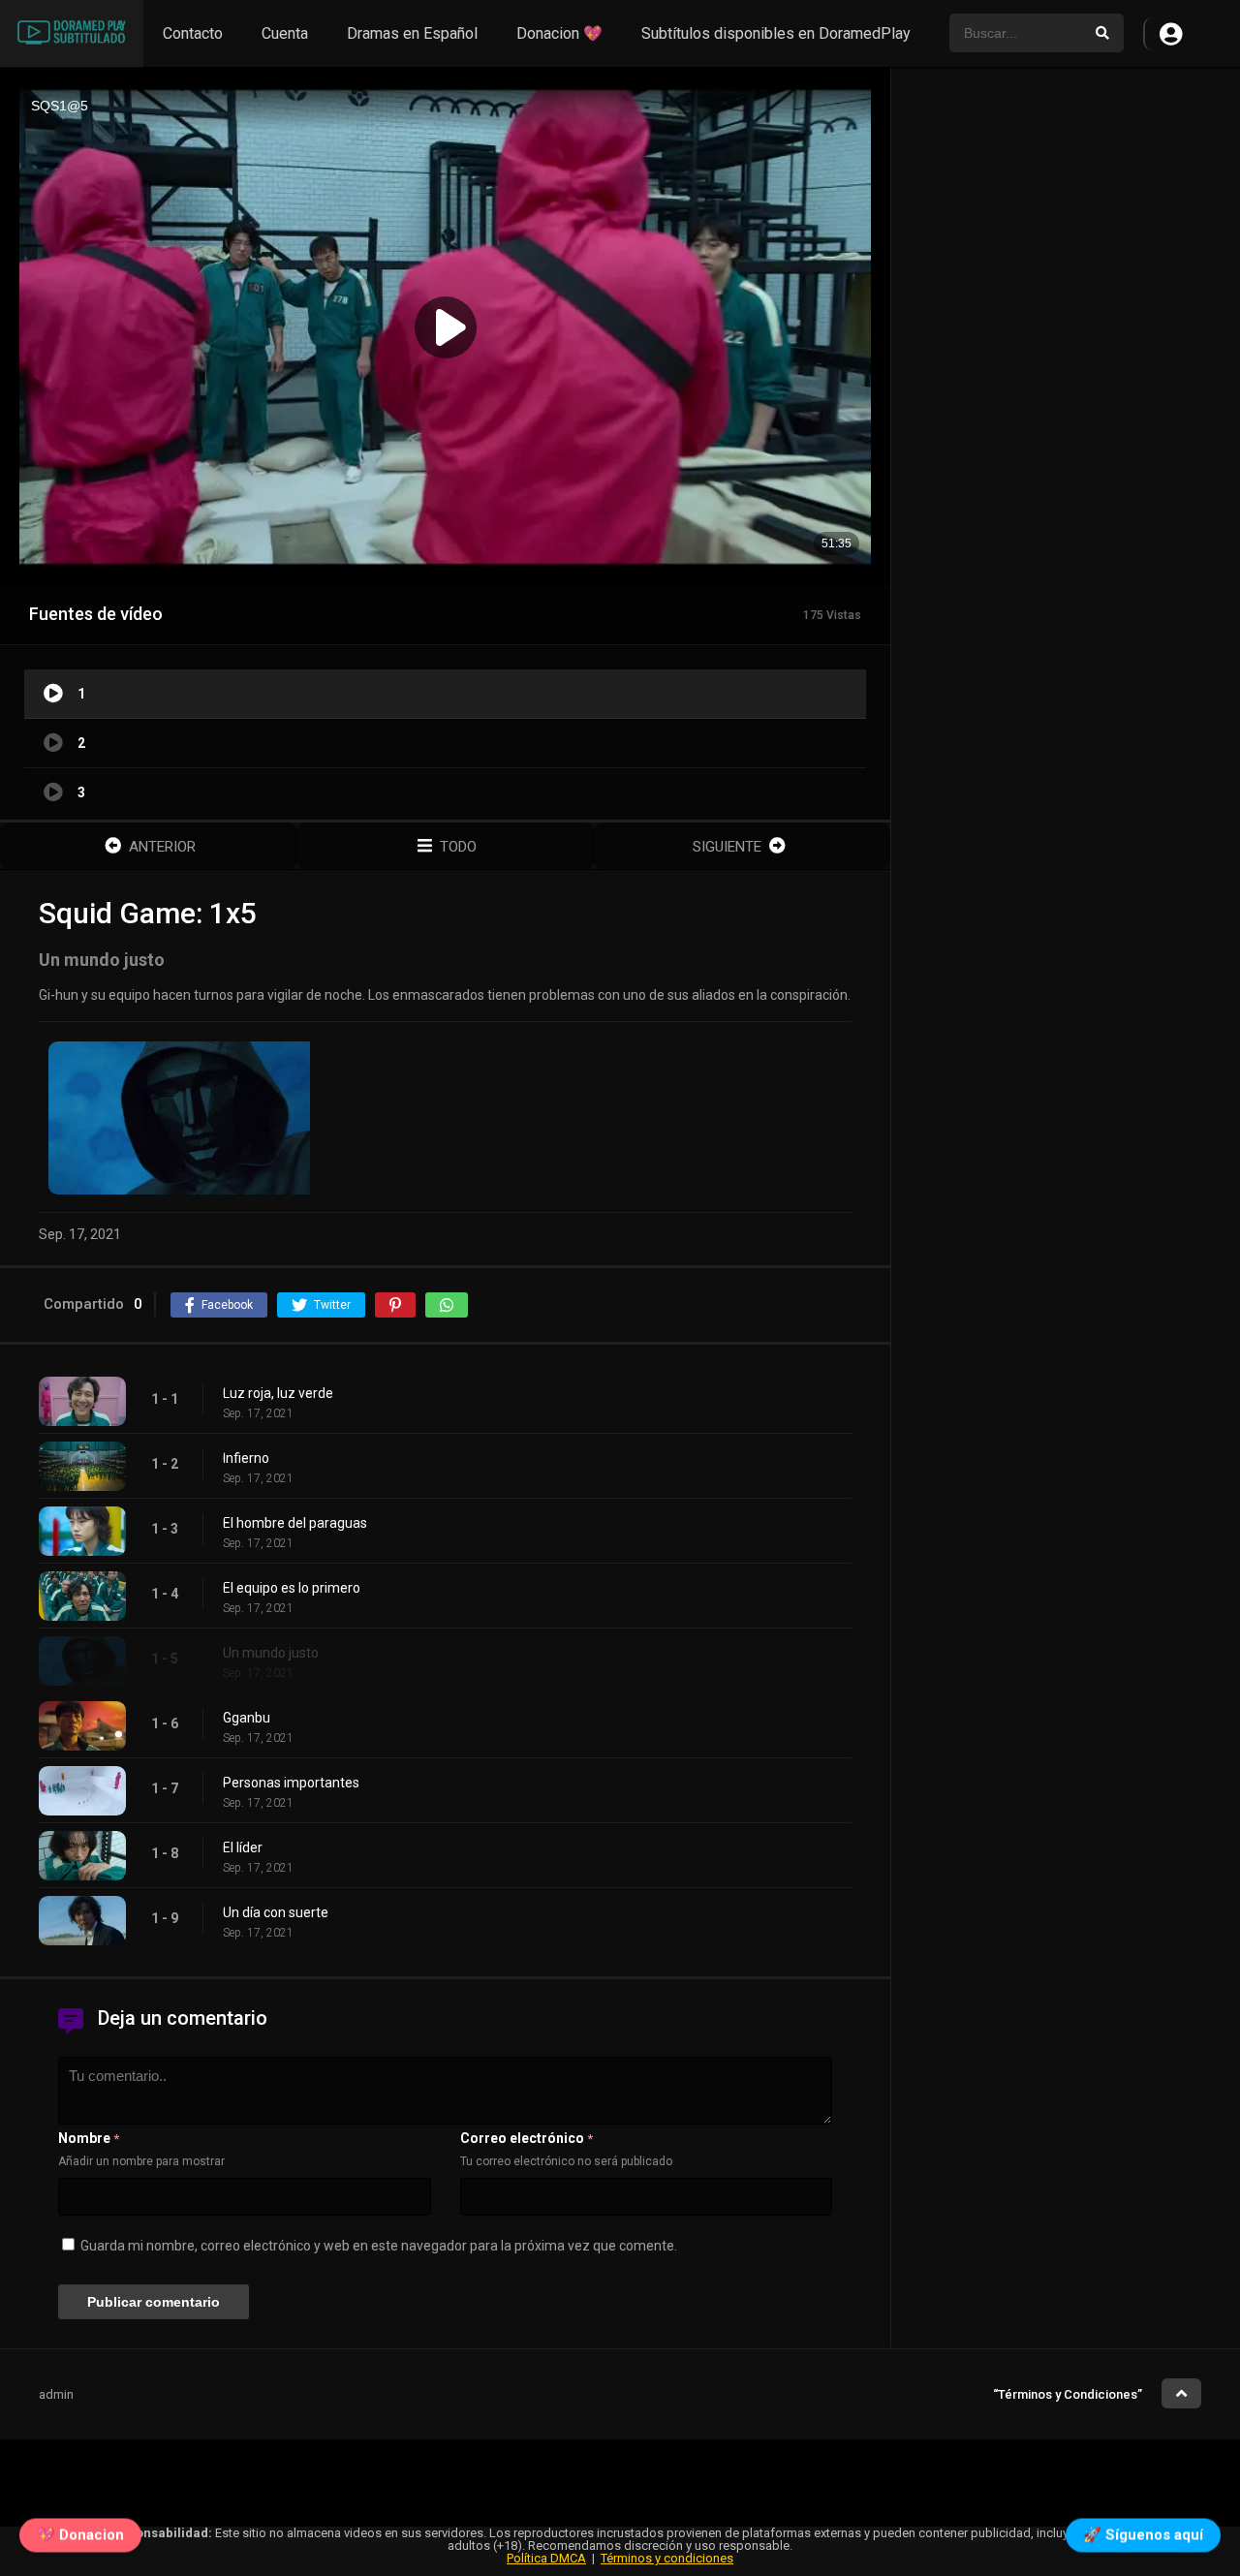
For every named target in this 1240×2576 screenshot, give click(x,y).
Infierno (246, 1458)
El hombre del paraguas (295, 1523)
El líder (243, 1847)
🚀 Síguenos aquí (1143, 2538)
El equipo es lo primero (292, 1588)
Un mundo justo (271, 1653)
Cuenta (285, 33)
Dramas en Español (412, 33)
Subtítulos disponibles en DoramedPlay (776, 33)
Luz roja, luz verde (278, 1393)
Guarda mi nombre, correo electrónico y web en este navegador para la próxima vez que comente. (379, 2246)
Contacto (193, 33)
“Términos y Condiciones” (1068, 2394)
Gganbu (247, 1718)
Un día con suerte (276, 1912)
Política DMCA (546, 2558)
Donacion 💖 (559, 33)
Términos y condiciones (667, 2558)
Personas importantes (291, 1783)
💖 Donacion (80, 2538)
